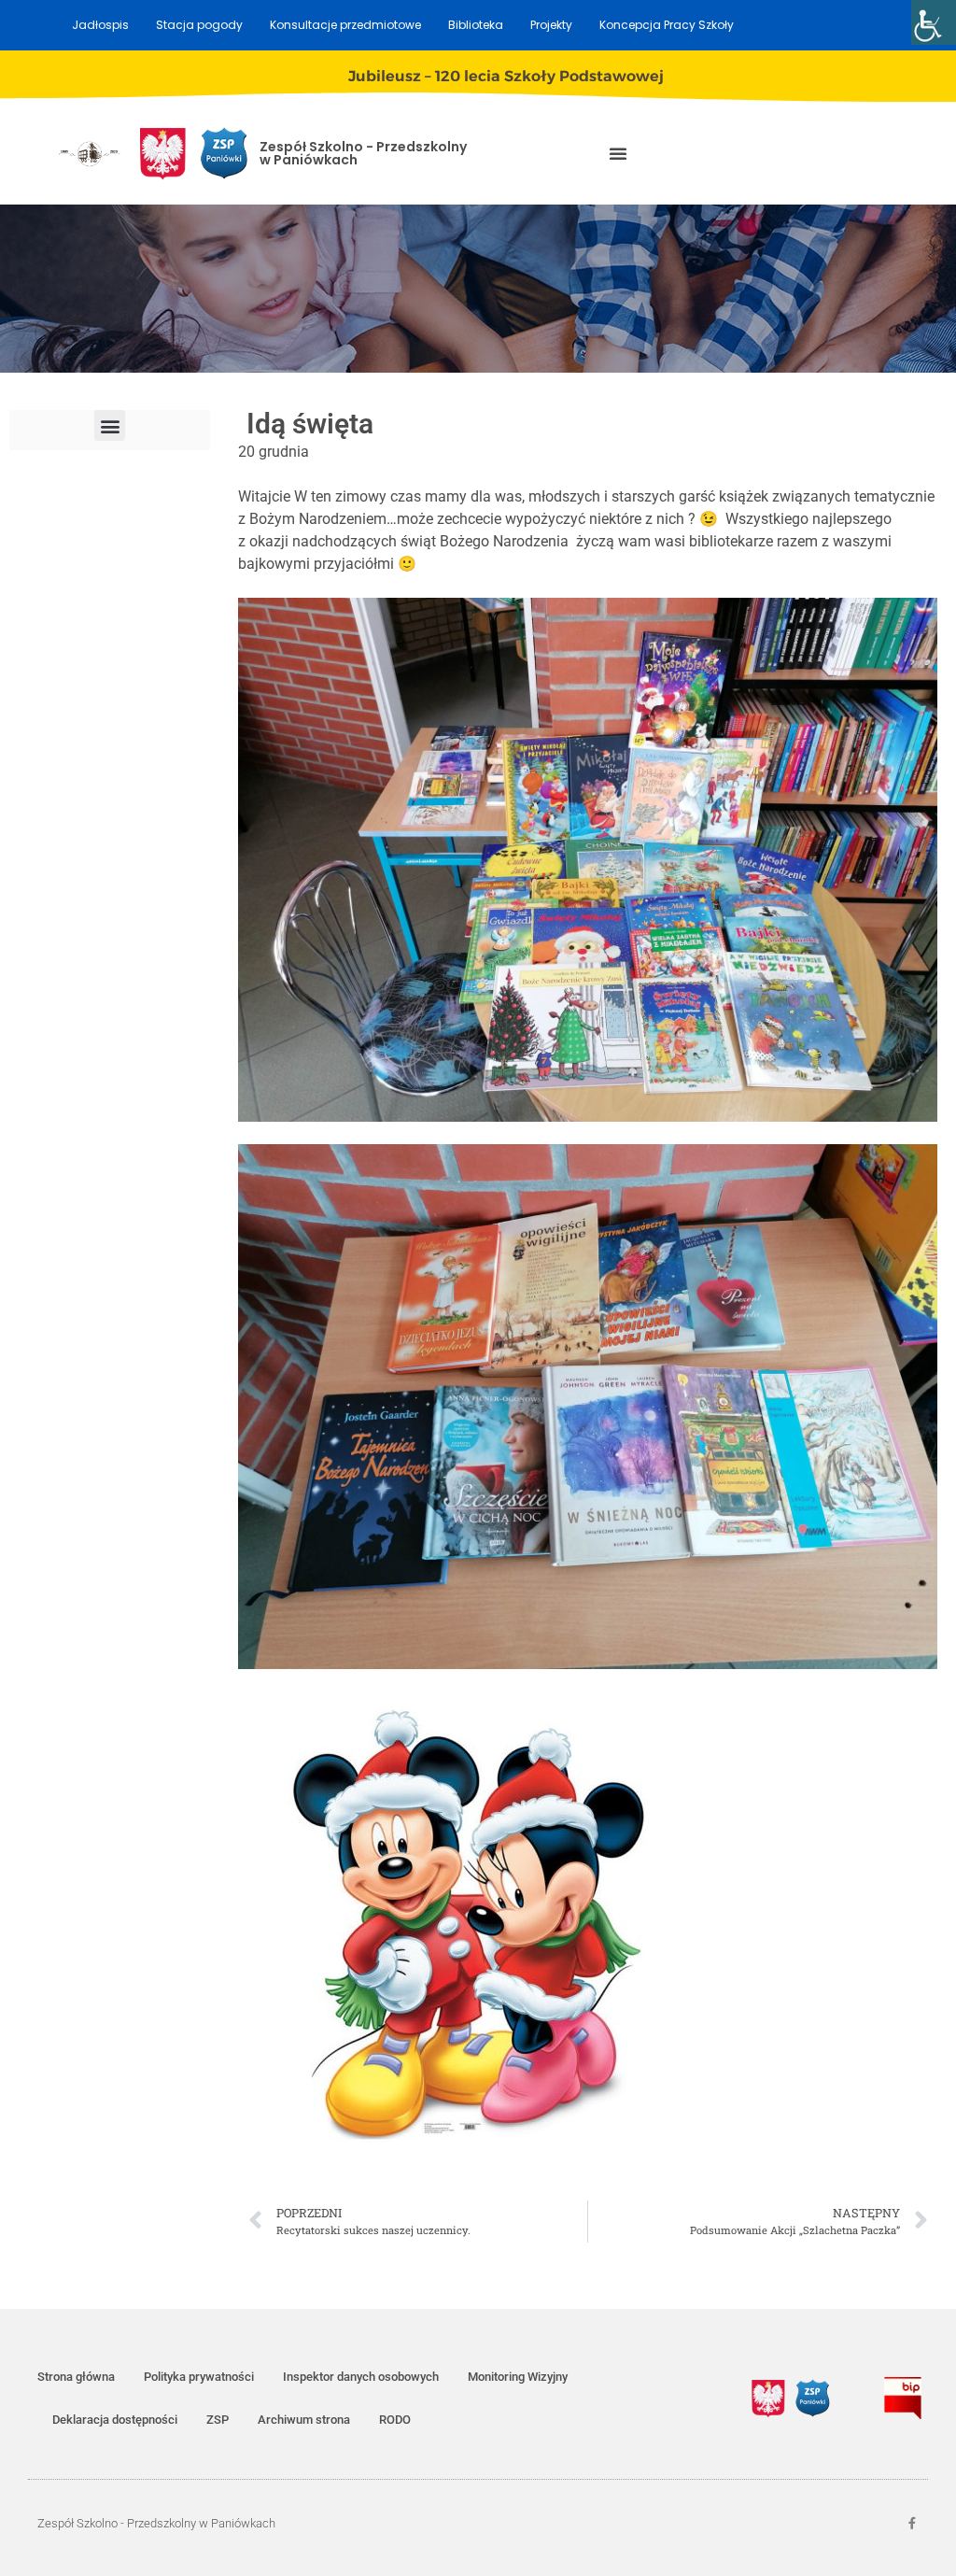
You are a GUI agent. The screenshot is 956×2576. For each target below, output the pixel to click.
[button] (618, 153)
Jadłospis (100, 25)
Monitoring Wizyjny (518, 2377)
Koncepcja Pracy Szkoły (667, 25)
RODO (395, 2420)
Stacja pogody (199, 25)
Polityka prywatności (199, 2377)
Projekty (551, 25)
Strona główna (76, 2377)
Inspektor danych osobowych (361, 2377)
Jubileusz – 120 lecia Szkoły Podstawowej (506, 76)
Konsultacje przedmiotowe (345, 25)
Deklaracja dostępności (115, 2420)
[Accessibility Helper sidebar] (934, 22)
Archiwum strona (304, 2420)
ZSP (218, 2420)
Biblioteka (476, 25)
